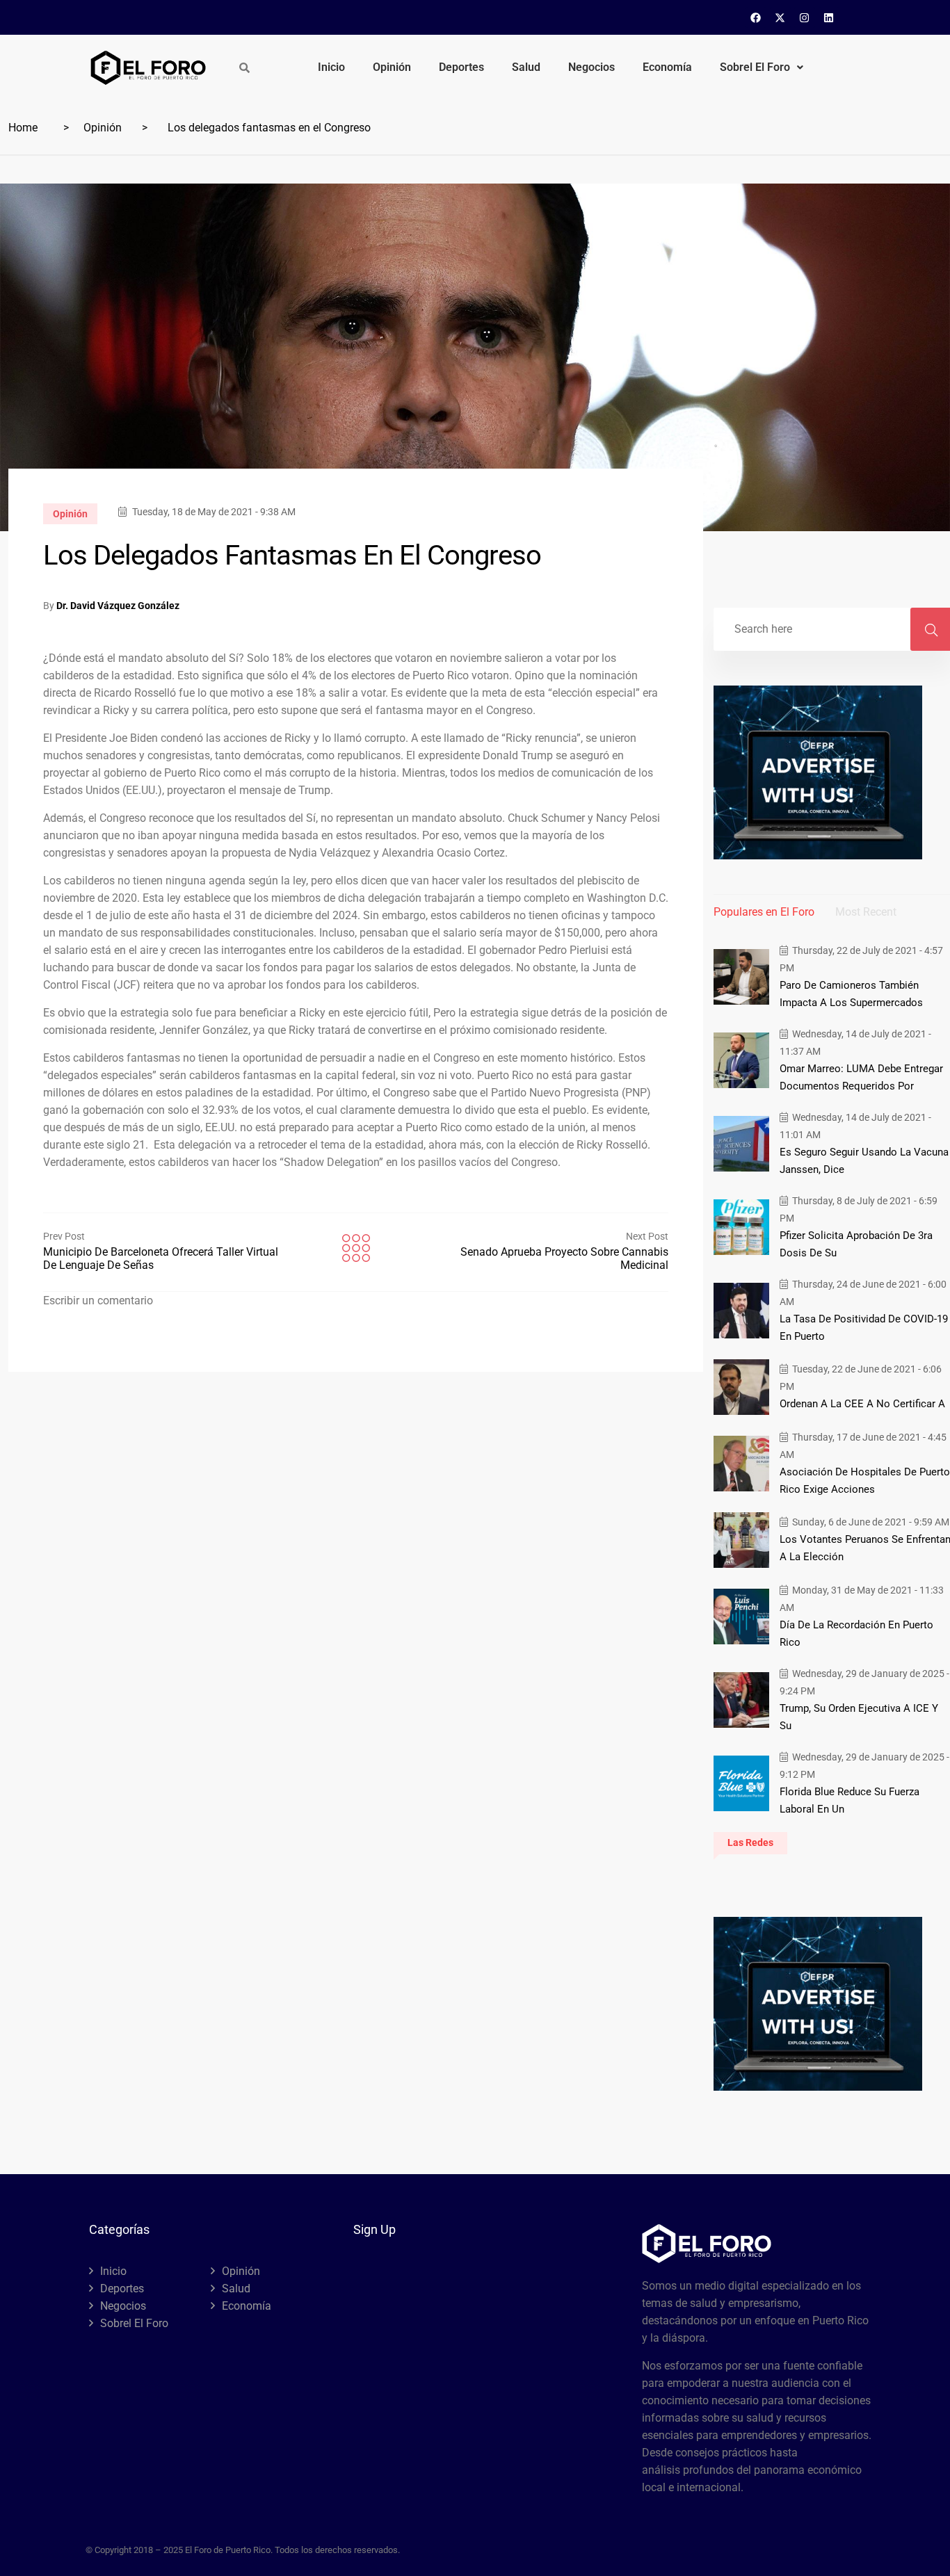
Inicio (331, 67)
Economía (667, 67)
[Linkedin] (829, 17)
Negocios (591, 67)
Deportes (461, 67)
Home (23, 128)
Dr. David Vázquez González (118, 606)
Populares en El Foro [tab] (764, 912)
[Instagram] (805, 17)
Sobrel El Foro (755, 67)
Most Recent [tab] (866, 912)
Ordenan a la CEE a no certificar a (862, 1404)
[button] (762, 67)
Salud (526, 67)
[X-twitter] (780, 17)
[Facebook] (756, 17)
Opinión (392, 67)
